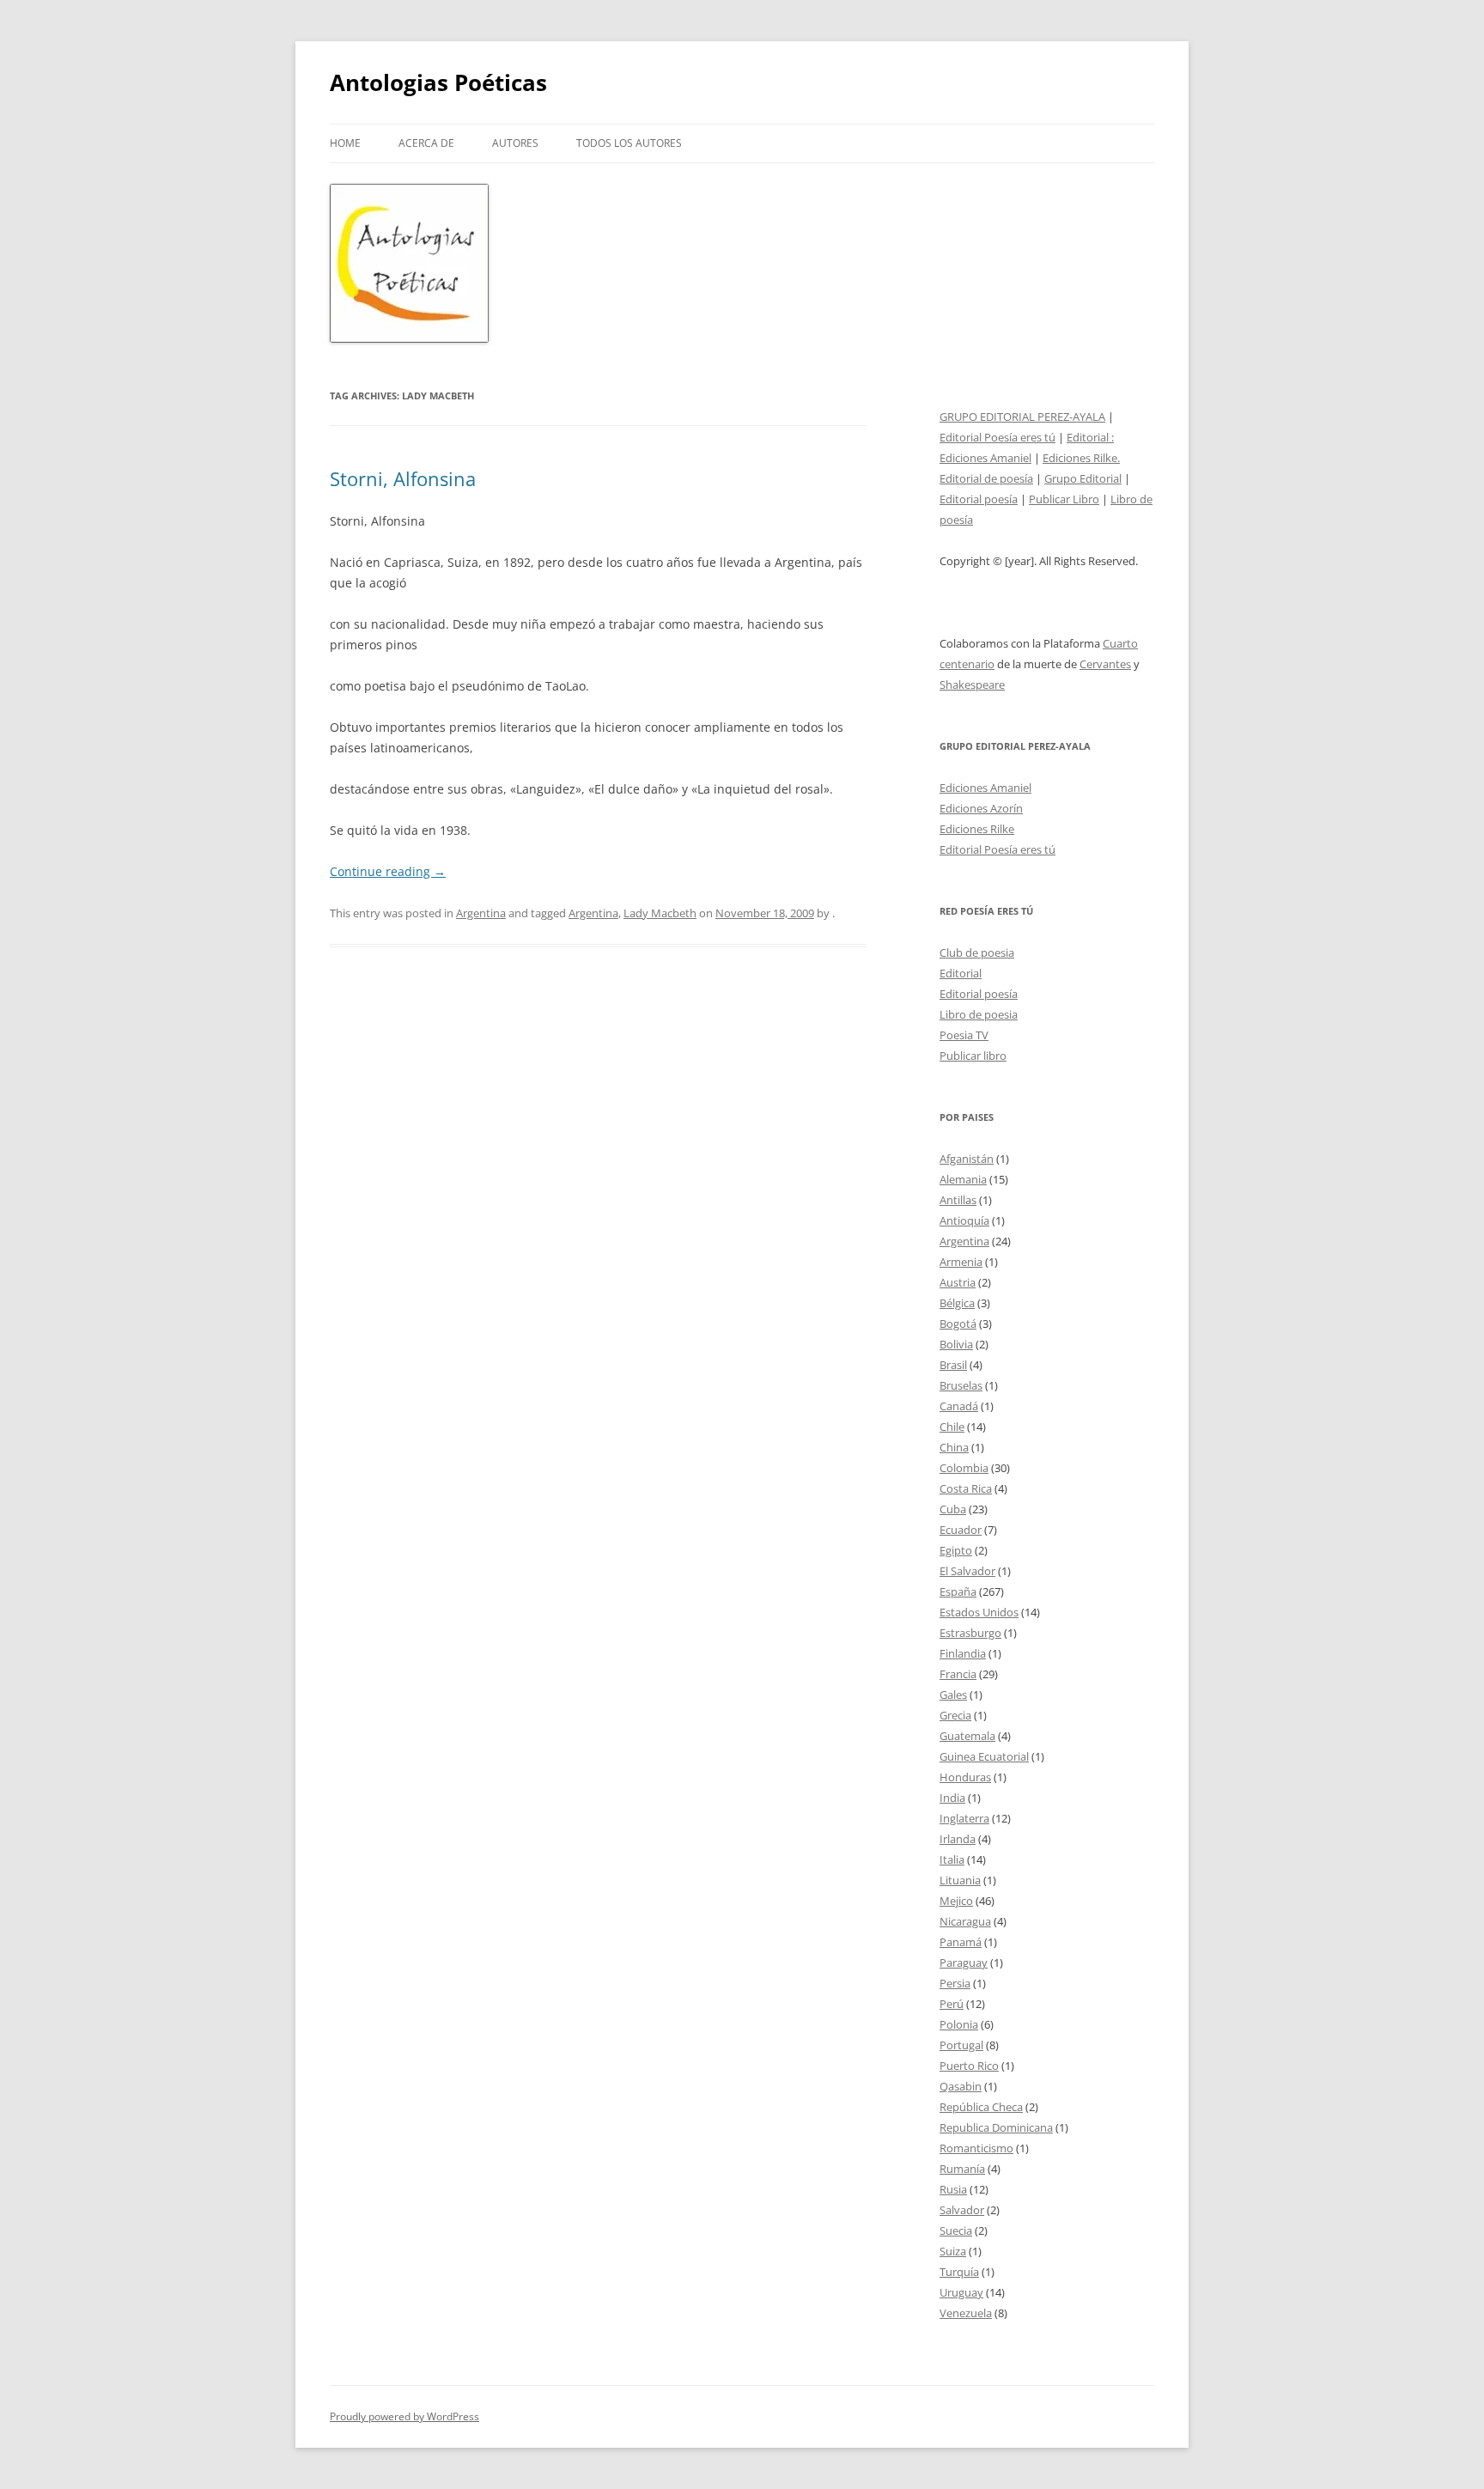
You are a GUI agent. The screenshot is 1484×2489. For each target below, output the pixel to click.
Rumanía (962, 2169)
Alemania (963, 1179)
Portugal (961, 2045)
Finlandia (963, 1653)
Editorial (961, 973)
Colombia (964, 1468)
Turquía (959, 2272)
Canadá (959, 1406)
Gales (953, 1695)
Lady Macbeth (660, 913)
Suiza (953, 2251)
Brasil (953, 1365)
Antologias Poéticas (438, 82)
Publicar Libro (1064, 499)
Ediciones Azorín (981, 808)
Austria (958, 1282)
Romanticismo (976, 2148)
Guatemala (967, 1736)
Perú (952, 2004)
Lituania (960, 1880)
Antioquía (964, 1220)
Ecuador (961, 1530)
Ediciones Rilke (977, 829)
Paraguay (964, 1963)
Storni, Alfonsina (403, 478)
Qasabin (961, 2086)
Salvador (962, 2210)
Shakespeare (972, 685)
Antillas (958, 1200)
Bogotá (958, 1324)
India (952, 1798)
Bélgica (957, 1303)
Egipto (956, 1550)
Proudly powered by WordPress (404, 2416)
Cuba (953, 1509)
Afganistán (967, 1159)
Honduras (965, 1777)
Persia (955, 1983)
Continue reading (388, 871)
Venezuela (966, 2313)
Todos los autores (629, 143)
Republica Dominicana (996, 2127)
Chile (952, 1427)
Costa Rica (966, 1488)
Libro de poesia (979, 1014)
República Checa (981, 2107)
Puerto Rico (969, 2066)
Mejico (956, 1901)
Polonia (959, 2024)
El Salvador (967, 1571)
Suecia (956, 2230)
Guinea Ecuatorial (984, 1756)
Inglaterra (964, 1818)
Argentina (481, 913)
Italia (952, 1859)
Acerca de (426, 143)
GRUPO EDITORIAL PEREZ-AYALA (1022, 417)
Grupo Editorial (1083, 478)
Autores (515, 143)
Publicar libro (973, 1056)
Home (345, 143)
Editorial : (1090, 437)
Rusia (953, 2189)
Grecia (955, 1715)
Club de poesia (977, 952)
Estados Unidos (979, 1612)
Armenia (961, 1262)
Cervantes (1105, 664)
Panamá (961, 1942)
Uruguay (961, 2292)
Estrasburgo (970, 1633)
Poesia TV (964, 1035)
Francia (958, 1674)
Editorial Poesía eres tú (997, 437)
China (954, 1447)
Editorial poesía (979, 499)
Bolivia (956, 1344)
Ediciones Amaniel (985, 458)
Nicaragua (965, 1921)
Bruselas (961, 1385)
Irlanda (958, 1839)
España (958, 1591)
